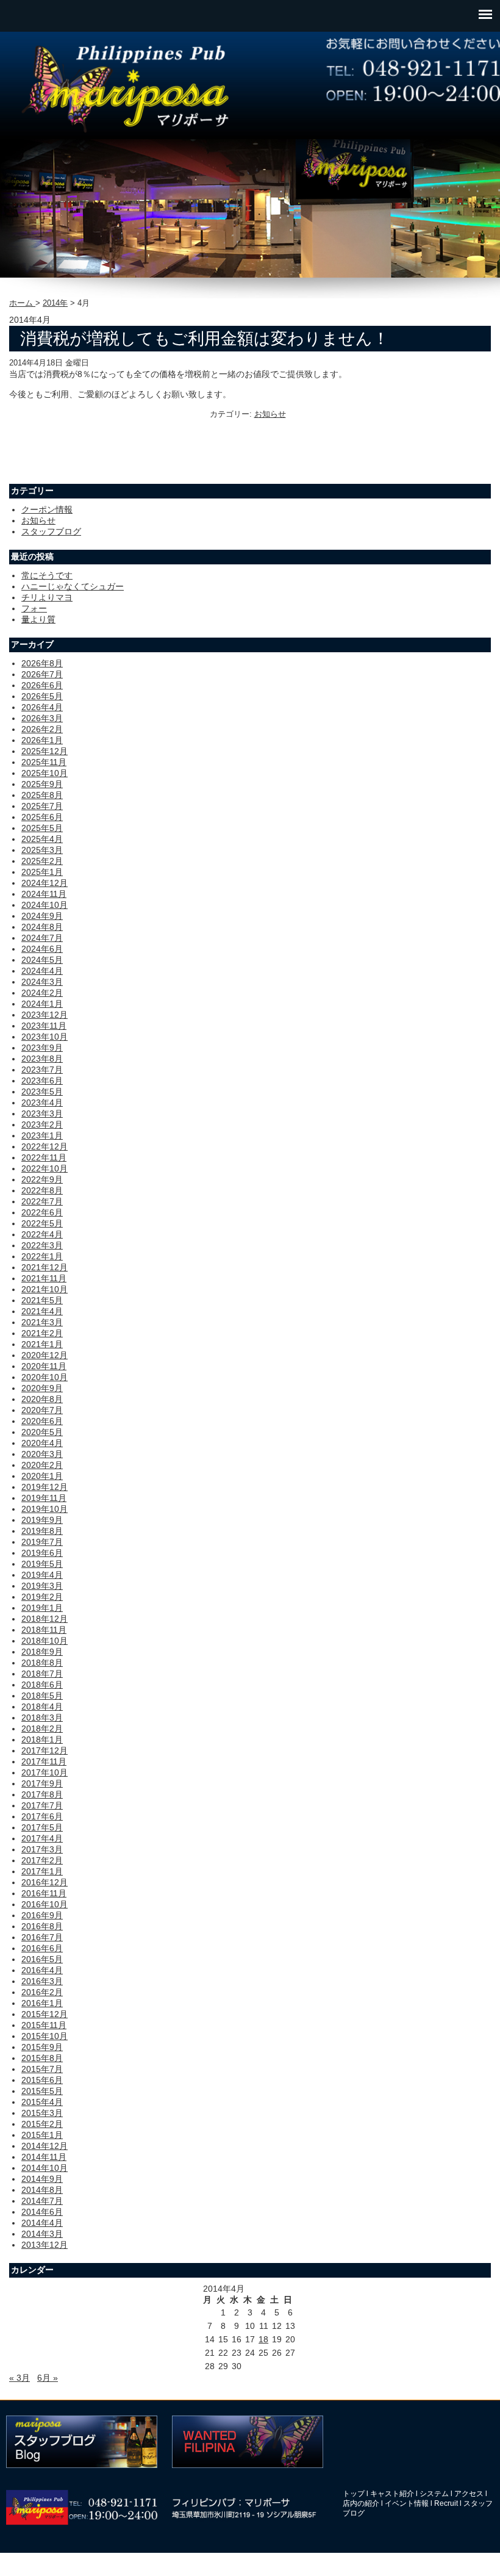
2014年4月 (42, 2223)
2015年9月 (42, 2047)
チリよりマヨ (47, 597)
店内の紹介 (361, 2503)
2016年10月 (45, 1904)
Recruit (446, 2503)
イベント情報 (407, 2503)
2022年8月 (42, 1190)
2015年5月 (42, 2091)
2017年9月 (42, 1783)
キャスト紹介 (392, 2494)
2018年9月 (42, 1652)
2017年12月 (45, 1750)
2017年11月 (44, 1761)
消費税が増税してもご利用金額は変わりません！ (205, 339)
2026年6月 (42, 685)
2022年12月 (45, 1146)
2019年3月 (42, 1586)
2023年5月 (42, 1092)
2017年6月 (42, 1816)
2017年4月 (42, 1838)
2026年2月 (42, 729)
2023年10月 (45, 1037)
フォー (34, 608)
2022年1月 (42, 1256)
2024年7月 (42, 938)
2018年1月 (42, 1740)
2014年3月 (42, 2234)
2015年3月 (42, 2113)
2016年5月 (42, 1959)
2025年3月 (42, 850)
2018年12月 (45, 1619)
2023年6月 (42, 1081)
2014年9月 (42, 2179)
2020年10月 (45, 1377)
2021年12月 (45, 1267)
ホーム (22, 303)
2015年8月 (42, 2058)
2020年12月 (45, 1355)
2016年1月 (42, 2003)
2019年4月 (42, 1575)
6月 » (48, 2378)
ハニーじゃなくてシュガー (73, 586)
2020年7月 (42, 1410)
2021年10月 (45, 1289)
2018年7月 (42, 1674)
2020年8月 (42, 1399)
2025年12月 (45, 751)
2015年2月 (42, 2124)
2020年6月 (42, 1421)
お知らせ (270, 414)
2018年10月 (45, 1641)
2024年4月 (42, 971)
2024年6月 (42, 949)
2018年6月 (42, 1685)
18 (263, 2339)
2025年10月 (45, 773)
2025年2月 (42, 861)
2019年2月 (42, 1597)
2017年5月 (42, 1827)
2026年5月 (42, 696)
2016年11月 (44, 1893)
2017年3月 (42, 1849)
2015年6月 (42, 2080)
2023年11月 (44, 1026)
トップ (354, 2494)
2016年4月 (42, 1970)
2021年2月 (42, 1333)
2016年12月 (45, 1882)
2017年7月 (42, 1805)
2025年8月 (42, 795)
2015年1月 (42, 2135)
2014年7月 (42, 2201)
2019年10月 (45, 1509)
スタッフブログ (51, 531)
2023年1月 (42, 1135)
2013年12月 (45, 2245)
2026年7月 (42, 674)
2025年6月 (42, 817)
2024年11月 (44, 894)
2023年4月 (42, 1103)
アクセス (469, 2494)
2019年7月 (42, 1542)
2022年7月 (42, 1201)
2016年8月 (42, 1926)
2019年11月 (44, 1498)
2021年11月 (44, 1278)
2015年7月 (42, 2069)
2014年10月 (45, 2168)
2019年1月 (42, 1608)
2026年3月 (42, 718)
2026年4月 (42, 707)
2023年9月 (42, 1048)
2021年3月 (42, 1322)
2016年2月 (42, 1992)
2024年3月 (42, 982)
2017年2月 (42, 1860)
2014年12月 (45, 2146)
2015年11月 (44, 2025)
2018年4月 (42, 1707)
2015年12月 (45, 2014)
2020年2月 (42, 1465)
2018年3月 (42, 1718)
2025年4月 (42, 839)
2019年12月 (45, 1487)
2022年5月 (42, 1223)
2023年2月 (42, 1124)
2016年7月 (42, 1937)
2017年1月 (42, 1871)
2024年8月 (42, 927)
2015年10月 (45, 2036)
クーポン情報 (47, 509)
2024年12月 (45, 883)
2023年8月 (42, 1059)
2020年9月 (42, 1388)
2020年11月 (44, 1366)
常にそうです (47, 575)
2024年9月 (42, 916)
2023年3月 (42, 1114)
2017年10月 (45, 1772)
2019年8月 (42, 1531)
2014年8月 (42, 2190)
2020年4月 (42, 1443)
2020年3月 (42, 1454)
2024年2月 (42, 993)
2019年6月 (42, 1553)
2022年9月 (42, 1179)
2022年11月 (44, 1157)
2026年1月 (42, 740)
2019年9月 (42, 1520)
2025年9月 (42, 784)
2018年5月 (42, 1696)
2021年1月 (42, 1344)
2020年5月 (42, 1432)
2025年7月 (42, 806)
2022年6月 (42, 1212)
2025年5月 (42, 828)
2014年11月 (44, 2157)
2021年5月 (42, 1300)
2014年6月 (42, 2212)
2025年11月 (44, 762)
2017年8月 (42, 1794)
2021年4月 (42, 1311)
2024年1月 (42, 1004)
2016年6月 (42, 1948)
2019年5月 (42, 1564)
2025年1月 (42, 872)
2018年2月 (42, 1729)
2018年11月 (44, 1630)
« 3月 (20, 2378)
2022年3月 (42, 1245)
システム (434, 2494)
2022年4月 (42, 1234)
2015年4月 (42, 2102)
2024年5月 (42, 960)
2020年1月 (42, 1476)
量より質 (38, 619)
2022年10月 (45, 1168)
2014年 (55, 303)
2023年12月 (45, 1015)
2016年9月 (42, 1915)
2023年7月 (42, 1070)
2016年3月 (42, 1981)
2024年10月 (45, 905)
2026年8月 (42, 663)
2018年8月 (42, 1663)
